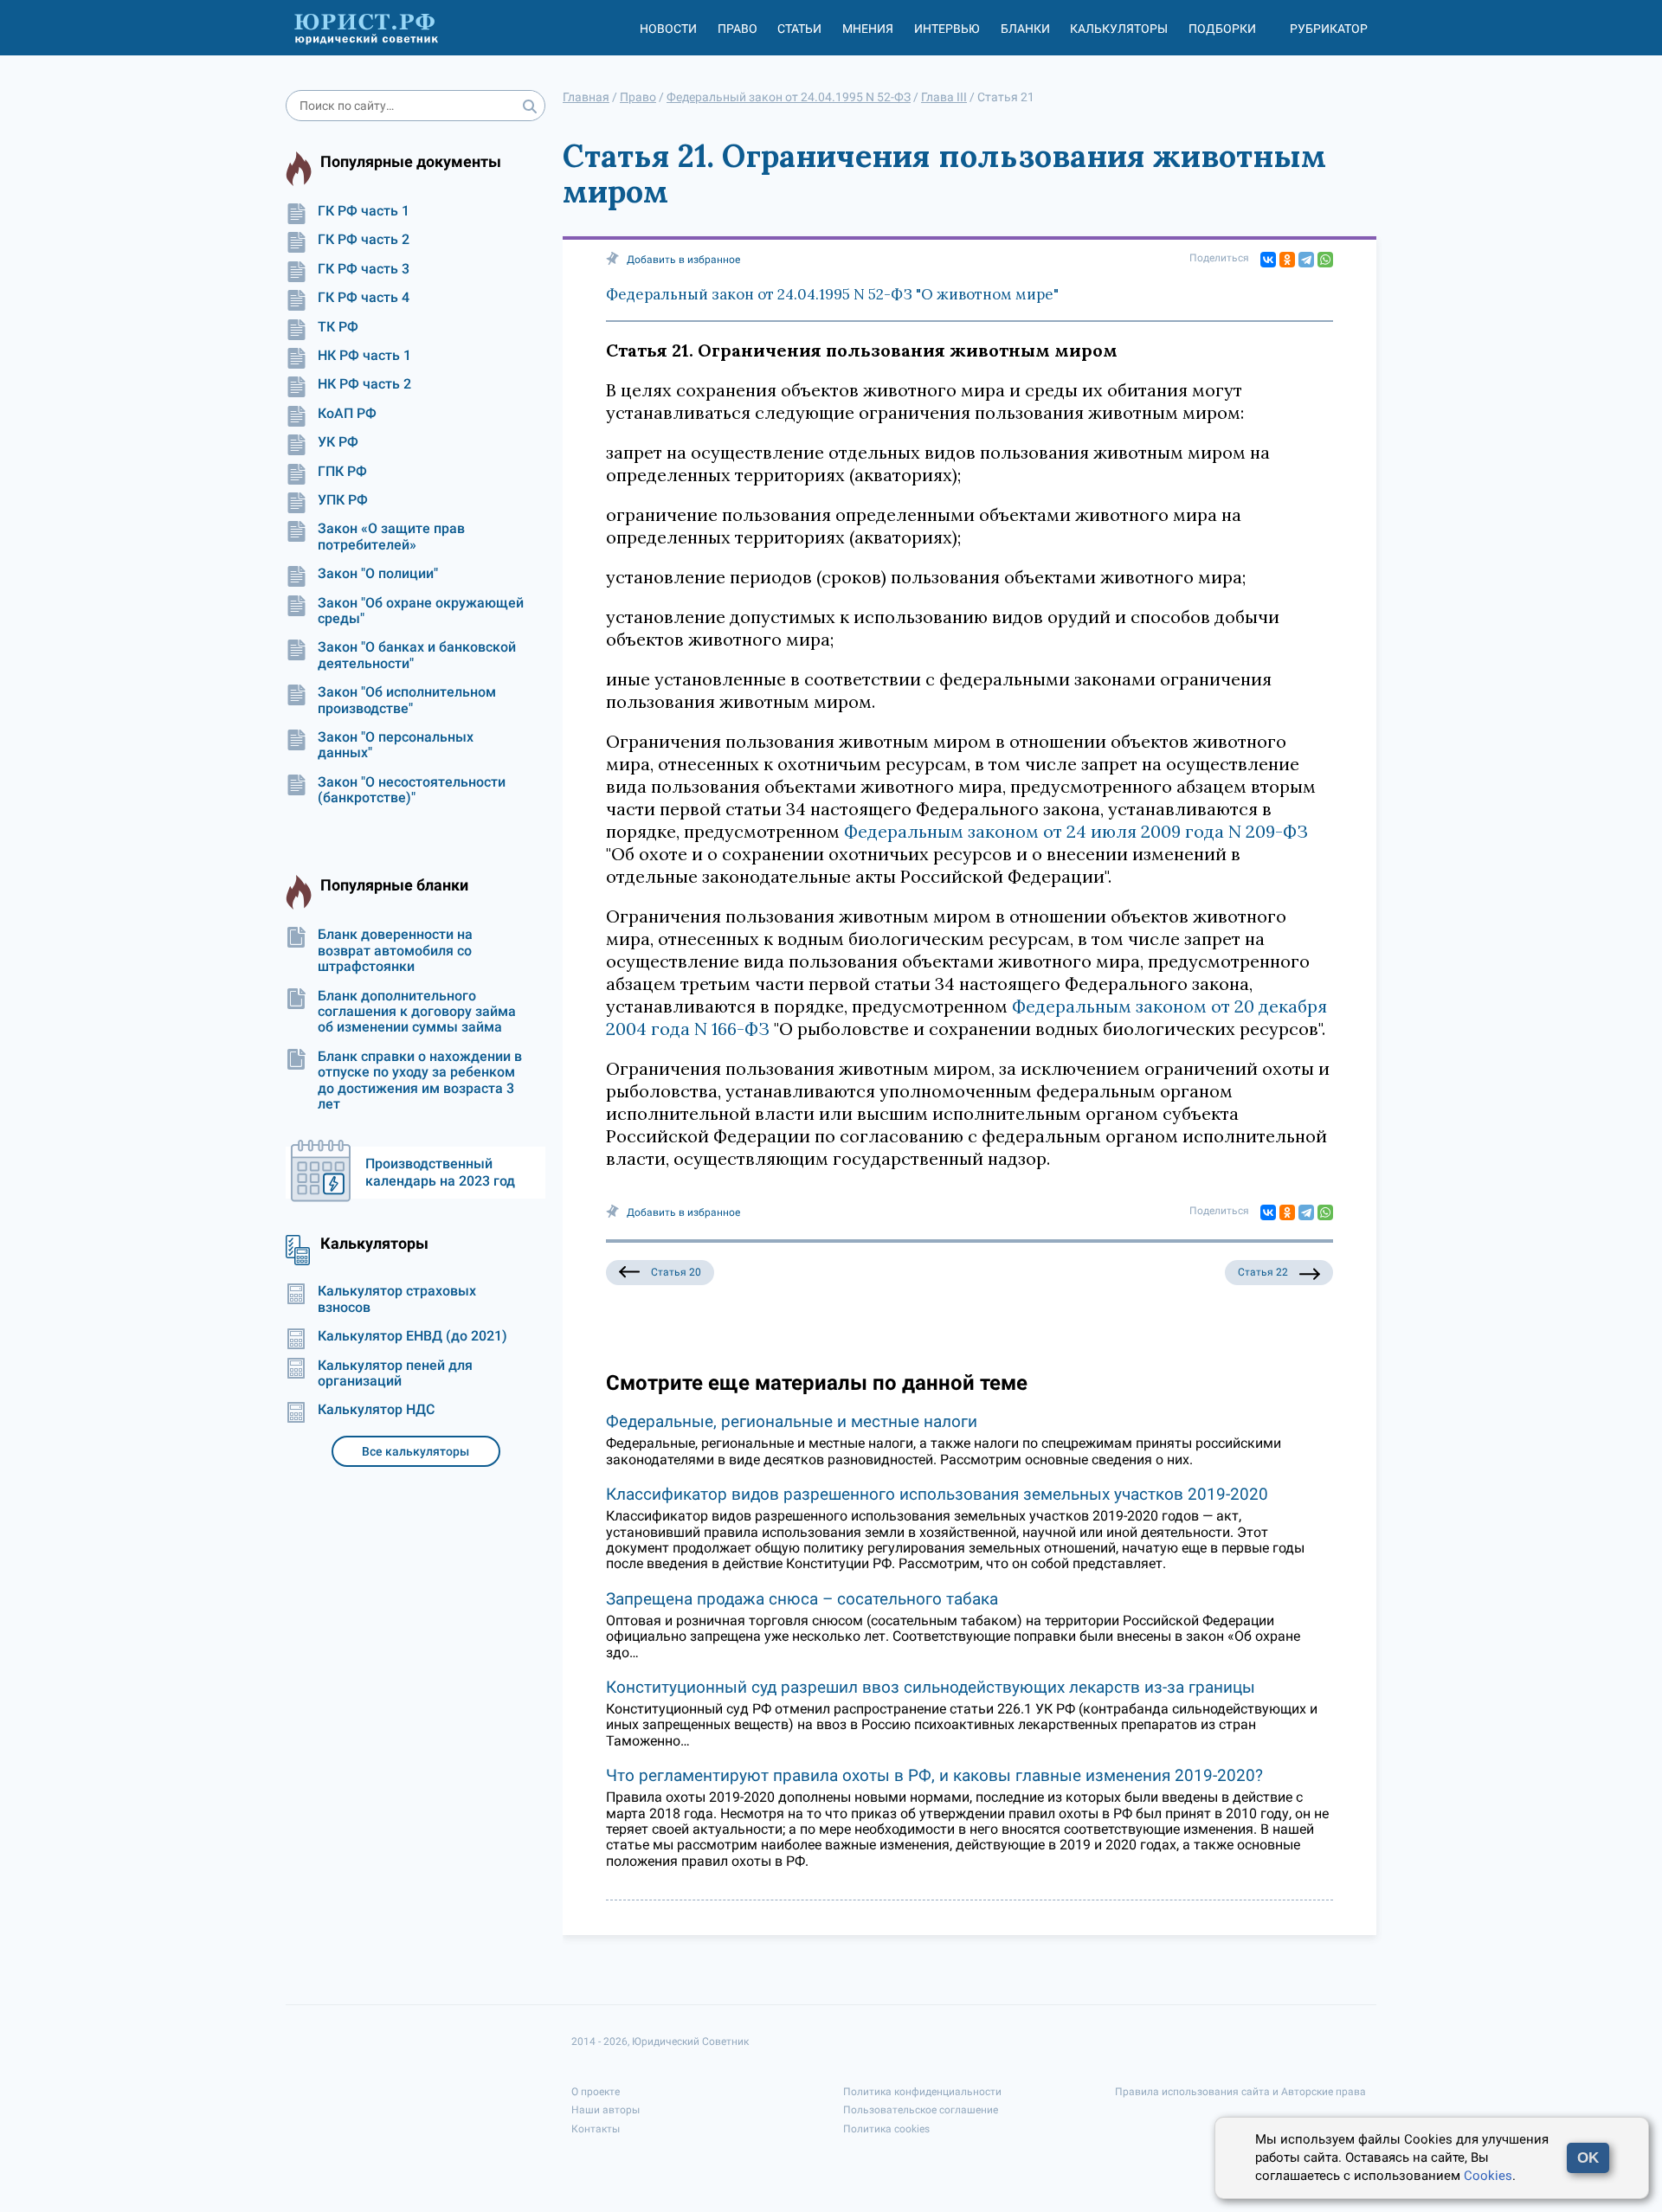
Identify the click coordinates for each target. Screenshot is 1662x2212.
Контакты (596, 2129)
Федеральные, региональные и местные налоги (792, 1421)
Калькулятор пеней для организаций (395, 1373)
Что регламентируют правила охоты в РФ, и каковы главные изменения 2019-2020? (934, 1775)
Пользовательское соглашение (921, 2110)
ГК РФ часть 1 (364, 211)
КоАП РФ (347, 414)
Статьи (799, 29)
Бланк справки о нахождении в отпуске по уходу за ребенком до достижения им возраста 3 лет (420, 1080)
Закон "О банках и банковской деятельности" (417, 655)
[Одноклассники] (1287, 260)
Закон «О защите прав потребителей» (391, 537)
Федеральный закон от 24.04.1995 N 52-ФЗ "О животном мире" (832, 294)
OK (1588, 2158)
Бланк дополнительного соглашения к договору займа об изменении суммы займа (417, 1012)
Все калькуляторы (415, 1451)
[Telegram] (1306, 260)
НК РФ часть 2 (364, 384)
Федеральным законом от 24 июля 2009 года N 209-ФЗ (1076, 831)
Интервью (947, 29)
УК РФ (338, 442)
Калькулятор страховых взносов (397, 1299)
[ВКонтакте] (1268, 260)
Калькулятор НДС (376, 1410)
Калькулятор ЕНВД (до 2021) (412, 1336)
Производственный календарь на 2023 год (440, 1172)
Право (738, 29)
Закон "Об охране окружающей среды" (421, 611)
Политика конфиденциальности (922, 2092)
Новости (668, 29)
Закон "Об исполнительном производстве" (407, 700)
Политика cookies (886, 2129)
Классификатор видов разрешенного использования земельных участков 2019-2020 (937, 1494)
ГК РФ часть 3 (364, 269)
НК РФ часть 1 (364, 356)
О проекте (596, 2092)
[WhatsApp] (1325, 260)
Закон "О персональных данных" (396, 745)
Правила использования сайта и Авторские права (1240, 2092)
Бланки (1025, 29)
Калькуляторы (1119, 29)
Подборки (1222, 29)
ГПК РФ (342, 472)
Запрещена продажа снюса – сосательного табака (802, 1599)
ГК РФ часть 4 (364, 298)
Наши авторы (606, 2110)
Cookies (1488, 2176)
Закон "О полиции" (378, 574)
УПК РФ (343, 500)
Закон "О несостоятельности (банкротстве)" (412, 790)
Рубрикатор (1329, 29)
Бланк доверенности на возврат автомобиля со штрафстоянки (395, 951)
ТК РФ (338, 327)
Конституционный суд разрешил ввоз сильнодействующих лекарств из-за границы (931, 1687)
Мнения (868, 29)
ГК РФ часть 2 (364, 240)
